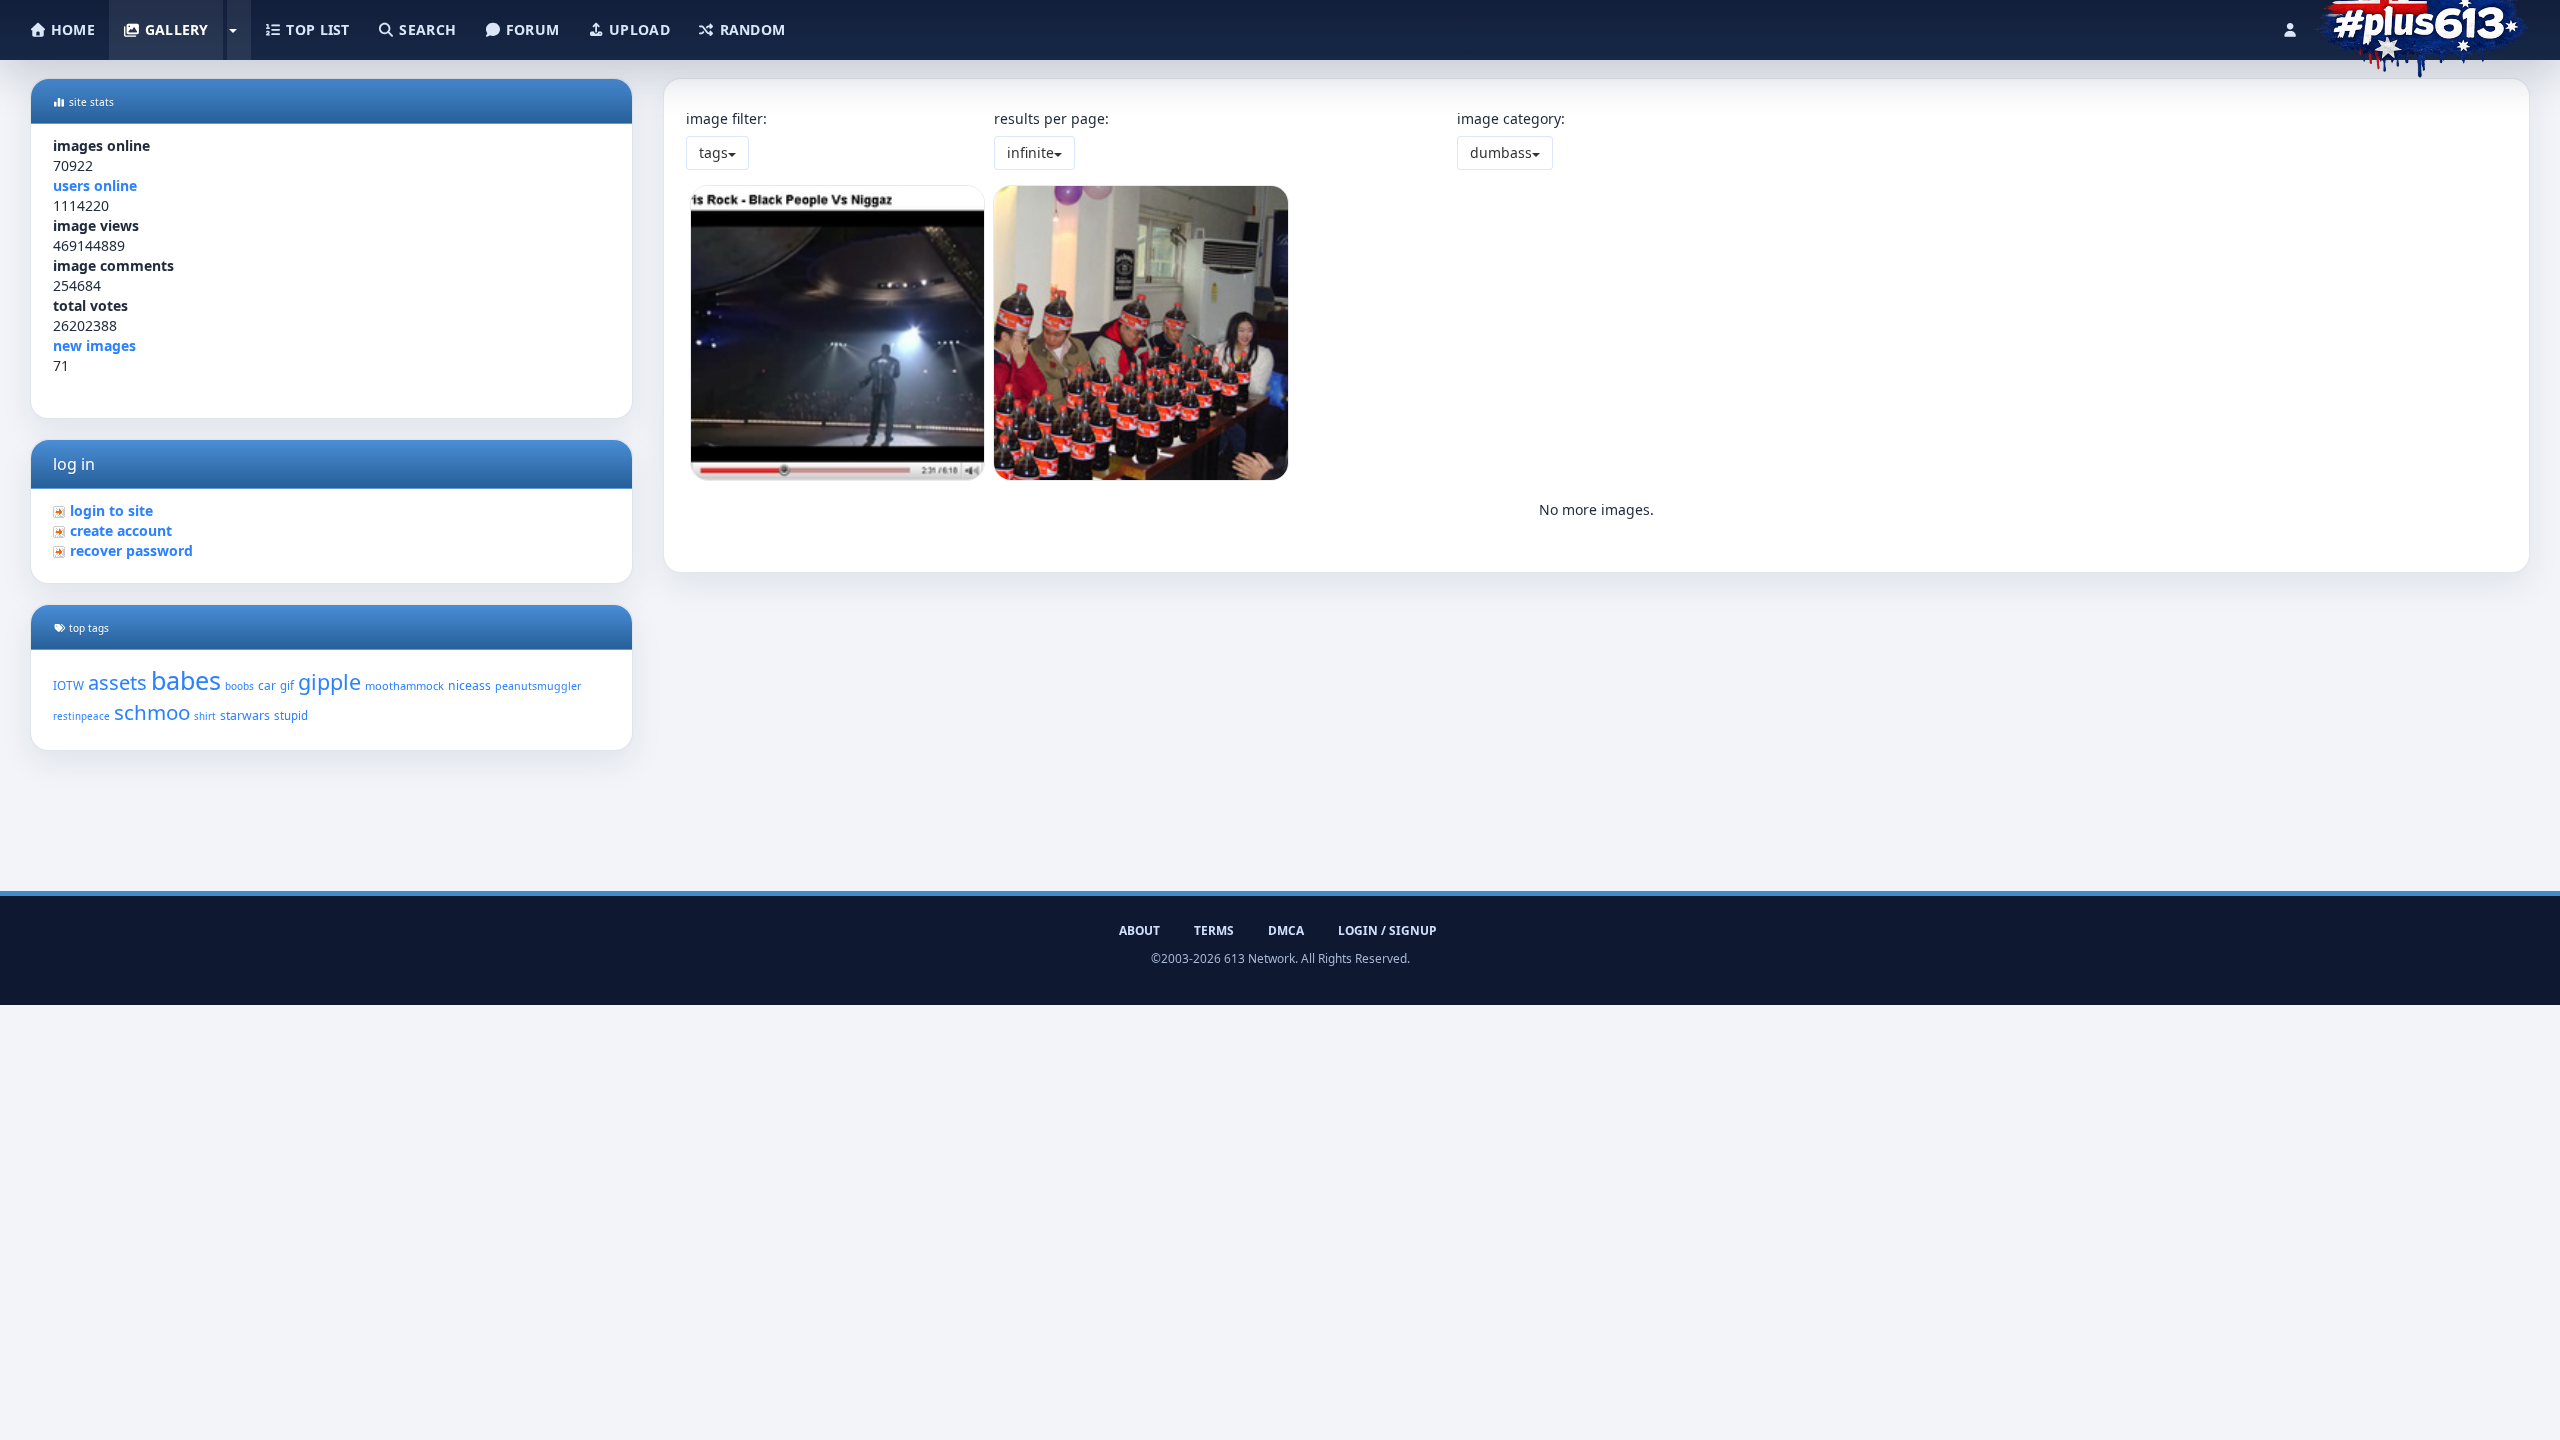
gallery (174, 29)
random (750, 29)
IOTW (68, 685)
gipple (329, 681)
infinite (1030, 152)
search (425, 29)
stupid (291, 715)
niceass (469, 685)
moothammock (404, 685)
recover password (131, 550)
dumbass (1501, 152)
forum (531, 29)
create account (121, 530)
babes (186, 680)
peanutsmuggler (538, 686)
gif (287, 685)
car (267, 685)
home (71, 29)
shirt (205, 716)
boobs (239, 686)
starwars (245, 715)
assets (117, 682)
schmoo (152, 712)
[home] (2421, 25)
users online (95, 185)
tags (713, 152)
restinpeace (81, 716)
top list (316, 29)
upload (637, 29)
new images (94, 345)
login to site (111, 510)
